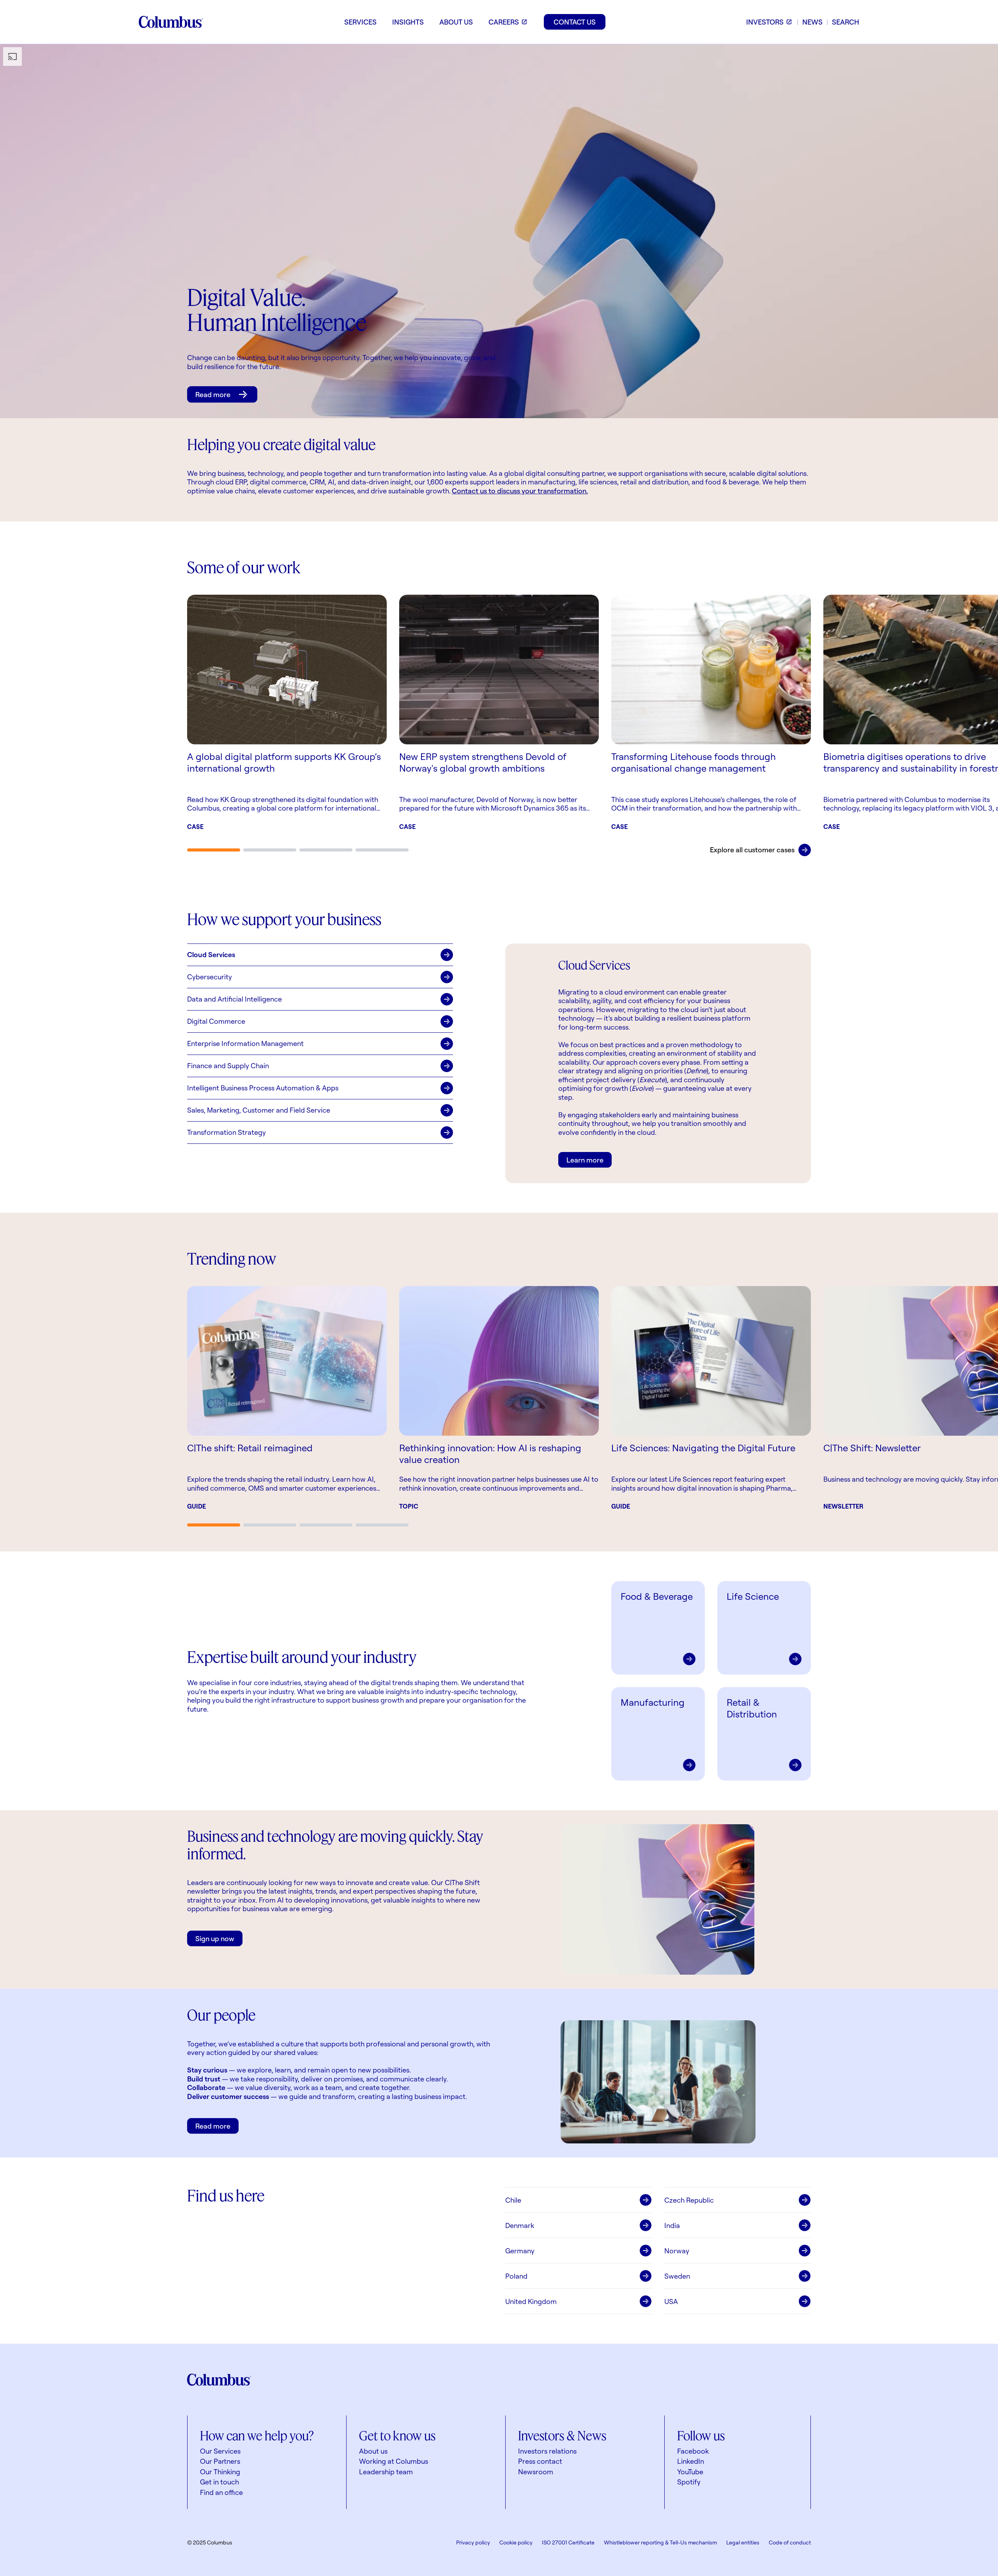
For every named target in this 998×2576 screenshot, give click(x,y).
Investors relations (547, 2451)
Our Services (220, 2451)
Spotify (689, 2482)
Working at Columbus (394, 2461)
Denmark (520, 2225)
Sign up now (215, 1938)
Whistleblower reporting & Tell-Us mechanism (660, 2542)
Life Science (753, 1596)
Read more (213, 394)
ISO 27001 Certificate (568, 2542)
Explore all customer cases (752, 850)
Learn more (585, 1160)
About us (373, 2451)
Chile (513, 2200)
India (672, 2225)
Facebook (693, 2451)
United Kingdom (531, 2301)
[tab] (214, 850)
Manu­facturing (653, 1702)
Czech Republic (689, 2200)
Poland (516, 2276)
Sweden (677, 2276)
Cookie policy (516, 2542)
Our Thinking (220, 2472)
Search (846, 22)
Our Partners (220, 2461)
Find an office (221, 2492)
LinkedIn (691, 2461)
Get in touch (219, 2482)
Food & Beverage (657, 1596)
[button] (320, 955)
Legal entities (743, 2542)
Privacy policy (473, 2542)
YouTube (690, 2472)
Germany (520, 2251)
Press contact (540, 2461)
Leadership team (386, 2472)
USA (671, 2301)
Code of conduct (790, 2542)
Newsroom (536, 2472)
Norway (677, 2251)
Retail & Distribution (752, 1708)
